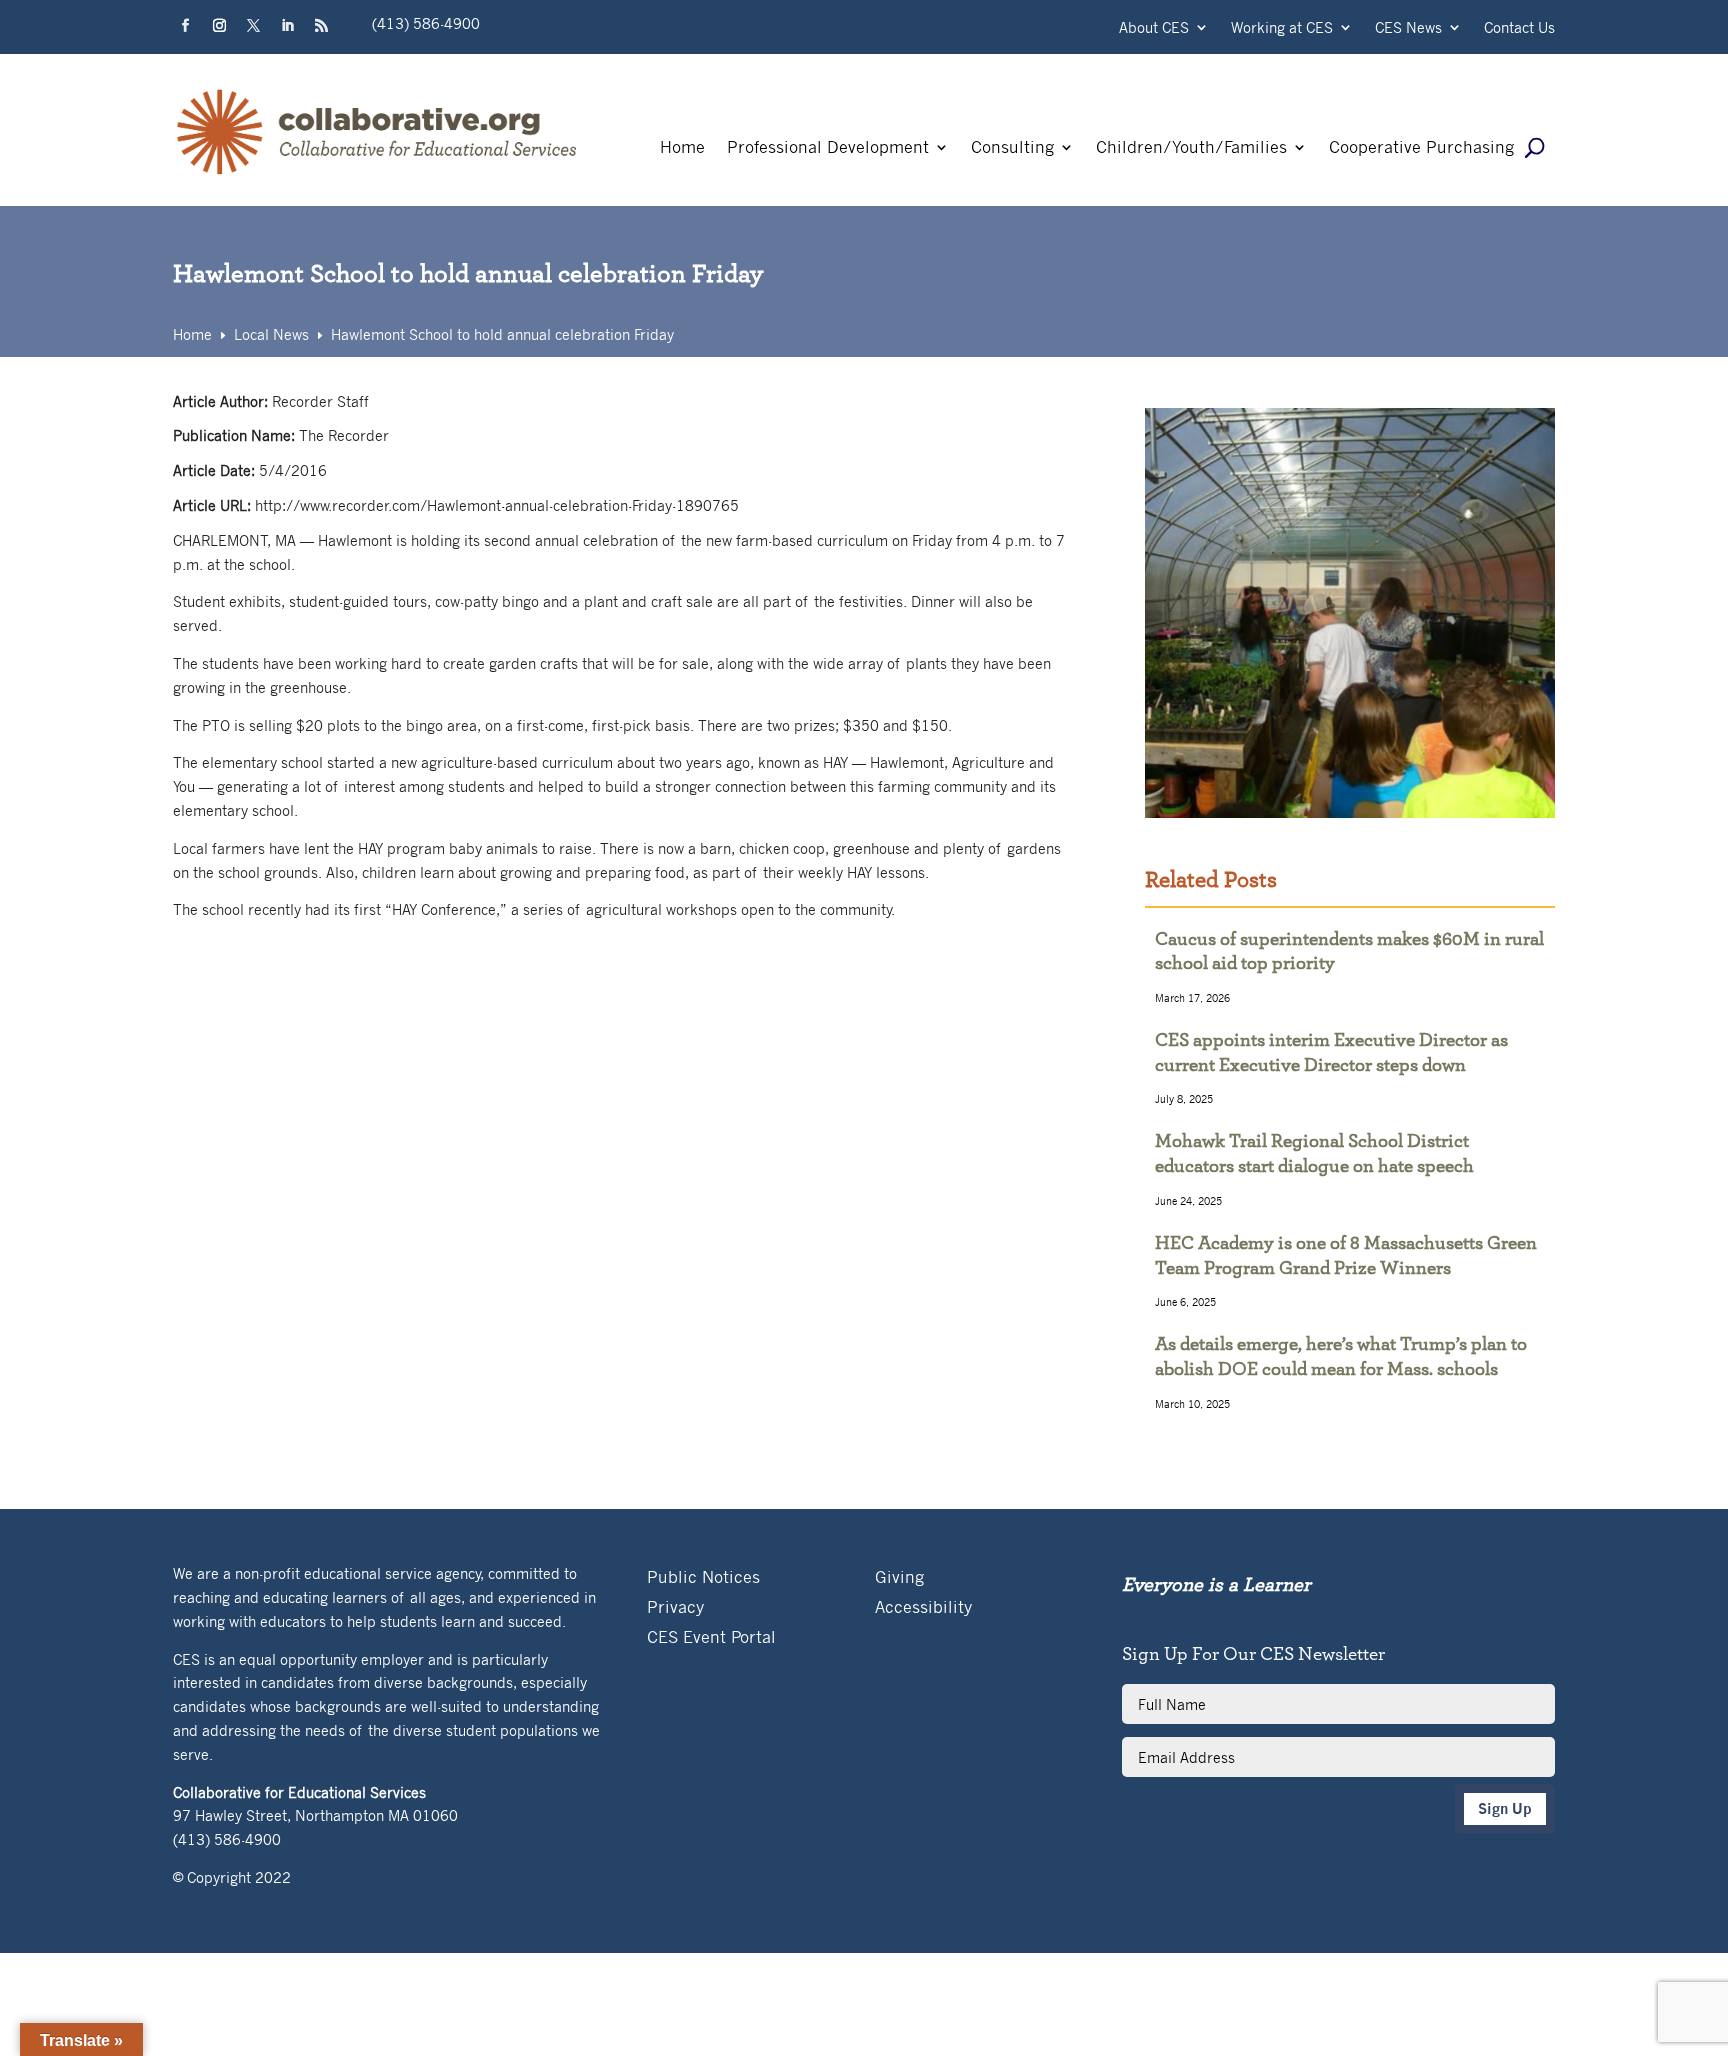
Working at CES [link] (1282, 28)
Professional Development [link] (828, 148)
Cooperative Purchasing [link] (1421, 148)
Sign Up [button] (1505, 1808)
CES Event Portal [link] (711, 1638)
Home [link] (682, 148)
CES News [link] (1408, 28)
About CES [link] (1154, 28)
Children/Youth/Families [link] (1191, 148)
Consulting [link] (1012, 148)
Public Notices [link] (703, 1578)
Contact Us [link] (1519, 28)
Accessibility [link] (923, 1608)
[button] (186, 26)
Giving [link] (899, 1578)
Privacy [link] (675, 1608)
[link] (378, 174)
